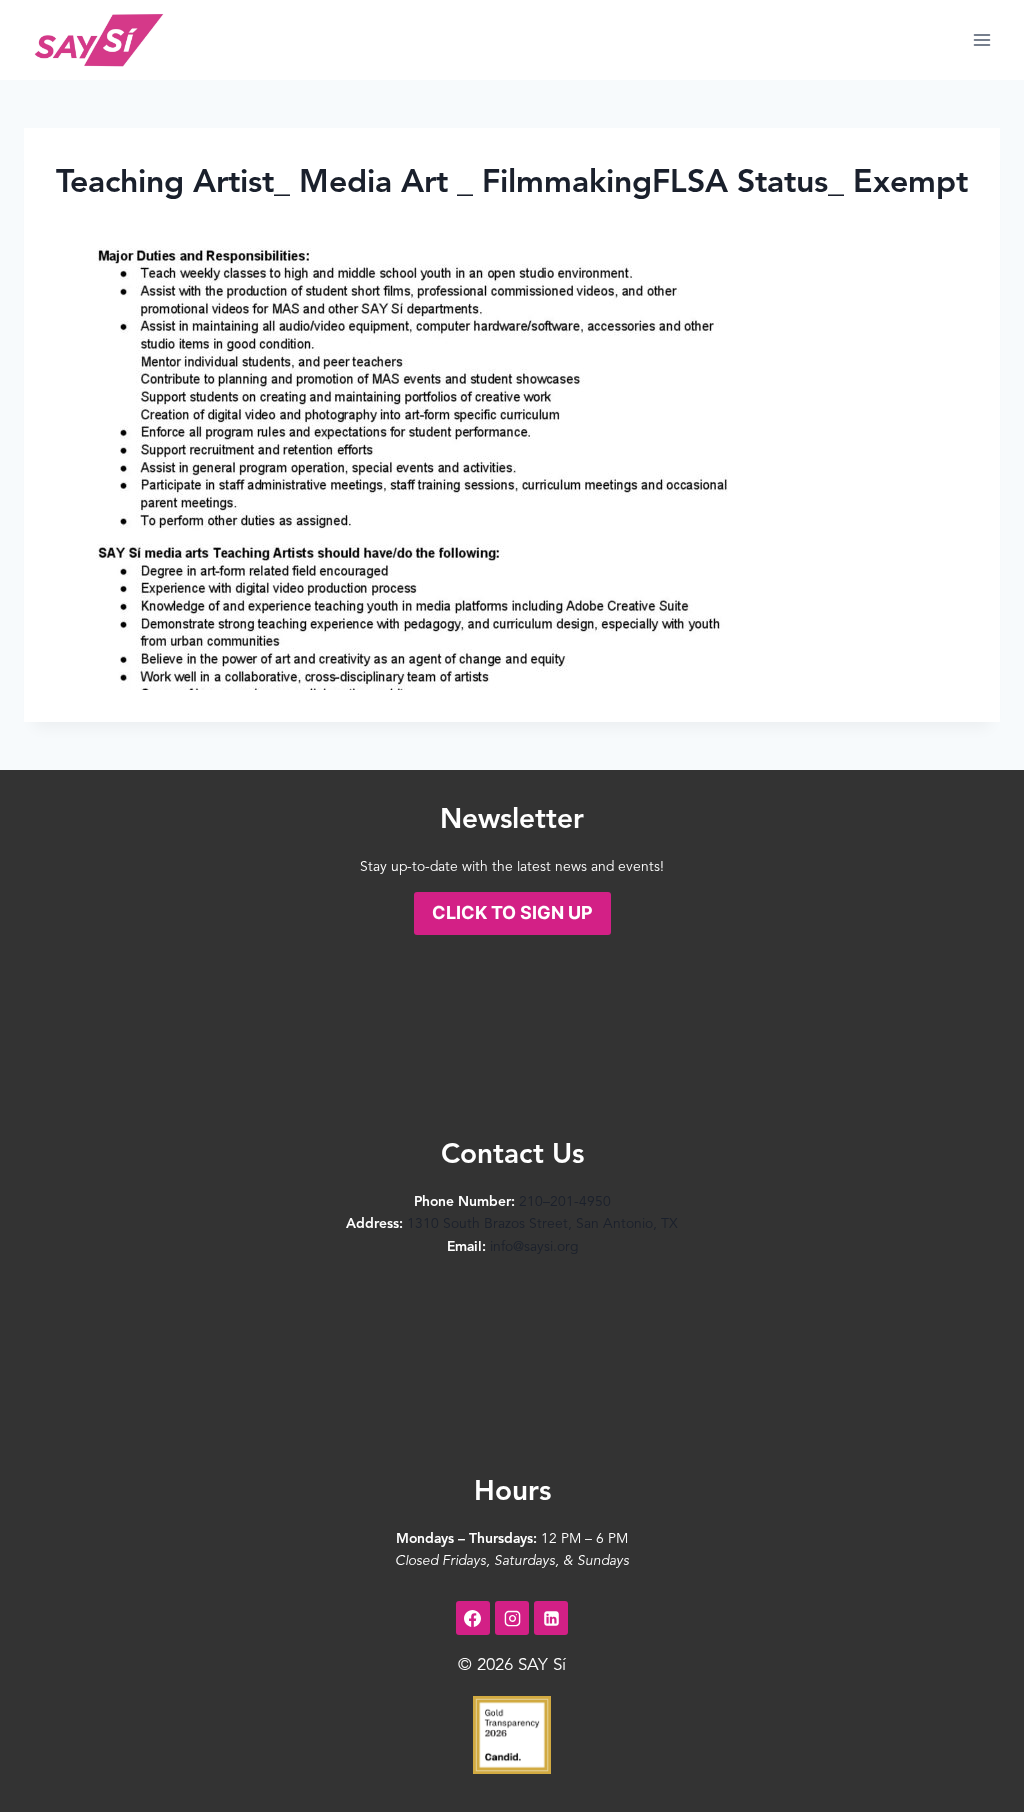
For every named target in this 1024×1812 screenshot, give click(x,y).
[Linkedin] (551, 1618)
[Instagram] (512, 1618)
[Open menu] (981, 39)
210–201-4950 (565, 1202)
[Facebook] (473, 1618)
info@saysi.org (534, 1247)
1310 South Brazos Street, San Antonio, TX (542, 1224)
